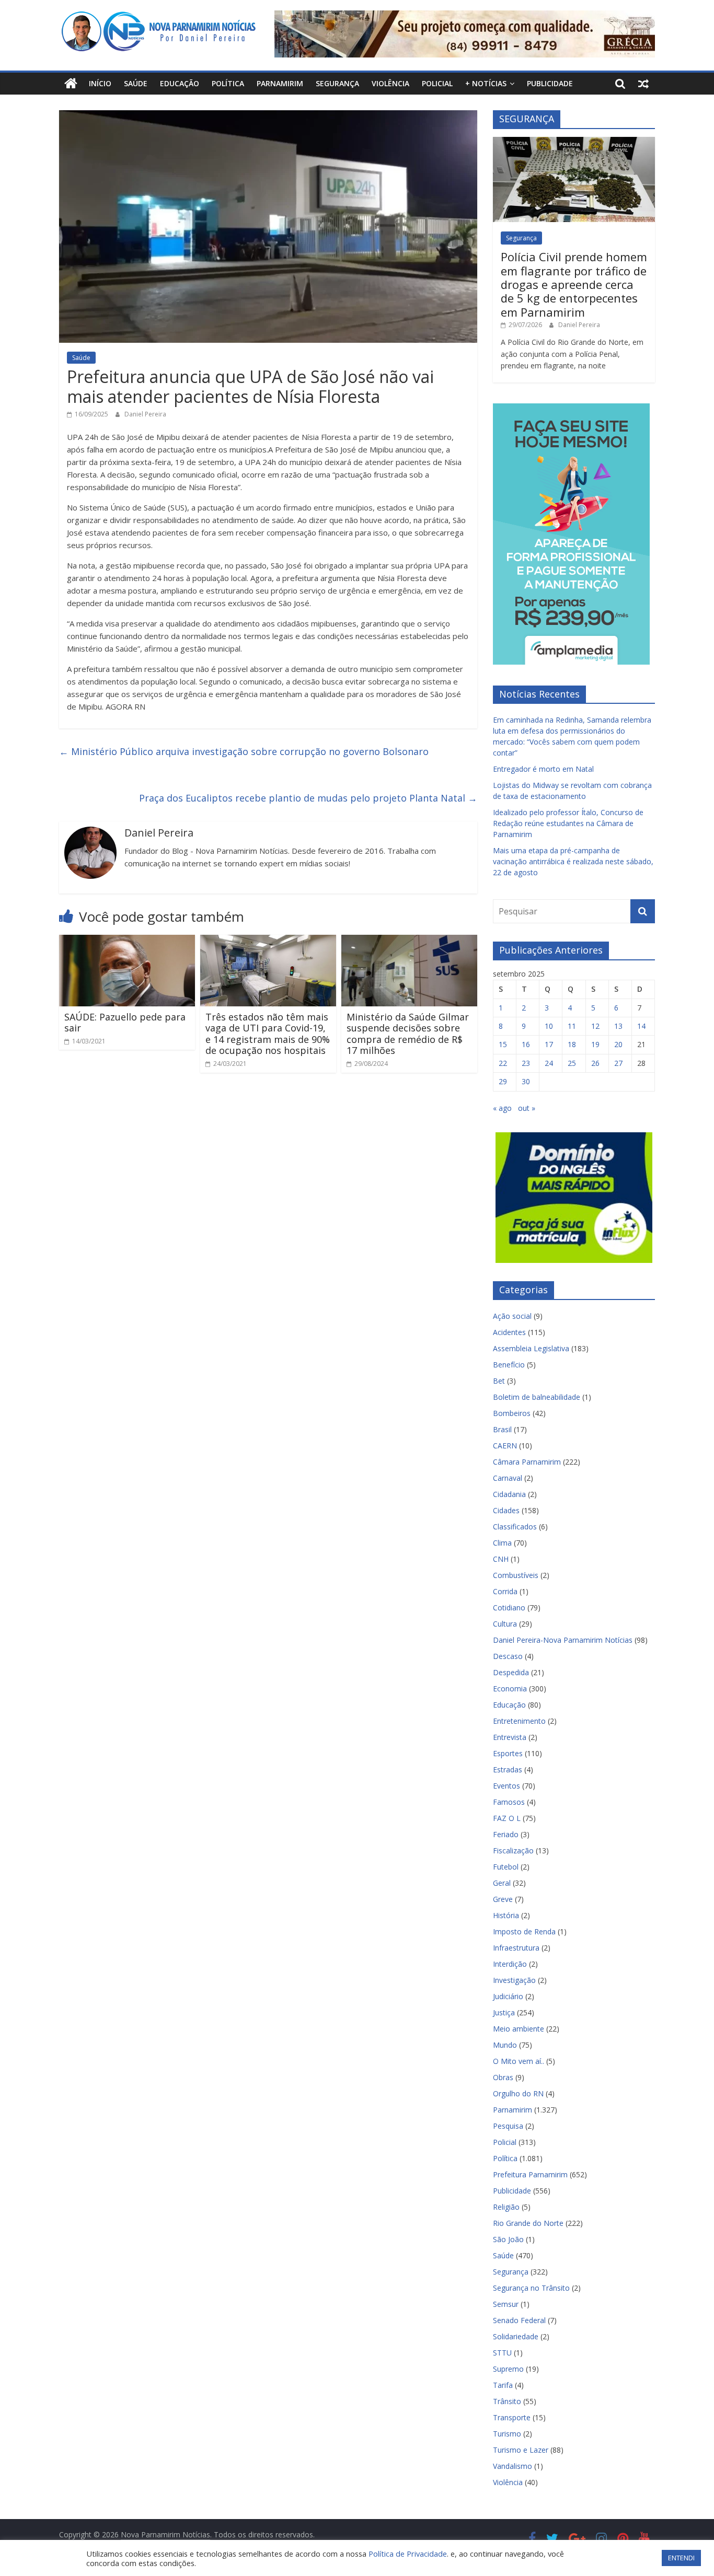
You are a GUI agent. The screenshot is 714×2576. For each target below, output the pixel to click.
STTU (502, 2353)
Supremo (508, 2369)
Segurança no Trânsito (531, 2288)
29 (503, 1081)
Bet (499, 1381)
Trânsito (507, 2401)
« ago (502, 1108)
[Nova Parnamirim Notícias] (71, 84)
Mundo (505, 2045)
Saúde (136, 83)
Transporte (512, 2417)
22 (503, 1063)
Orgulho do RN (518, 2093)
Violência (390, 83)
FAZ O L (507, 1818)
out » (527, 1108)
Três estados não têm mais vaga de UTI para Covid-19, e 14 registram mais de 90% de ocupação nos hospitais (268, 1034)
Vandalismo (513, 2466)
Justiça (504, 2012)
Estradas (508, 1769)
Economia (510, 1689)
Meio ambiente (519, 2029)
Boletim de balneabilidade (537, 1397)
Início (100, 83)
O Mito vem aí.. (519, 2061)
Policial (437, 83)
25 (572, 1063)
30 (526, 1081)
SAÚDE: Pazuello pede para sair (125, 1023)
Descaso (508, 1656)
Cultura (505, 1624)
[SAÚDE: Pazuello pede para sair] (127, 941)
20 (618, 1044)
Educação (180, 83)
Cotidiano (509, 1608)
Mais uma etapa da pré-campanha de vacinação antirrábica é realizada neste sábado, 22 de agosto (573, 861)
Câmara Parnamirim (527, 1462)
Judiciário (508, 1996)
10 (549, 1026)
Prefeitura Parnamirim (530, 2174)
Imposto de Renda (524, 1931)
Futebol (506, 1867)
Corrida (505, 1591)
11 (572, 1026)
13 (618, 1026)
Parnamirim (280, 83)
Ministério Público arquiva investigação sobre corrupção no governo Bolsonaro (244, 751)
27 (618, 1063)
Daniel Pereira (145, 414)
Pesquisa (508, 2126)
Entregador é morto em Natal (543, 769)
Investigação (514, 1980)
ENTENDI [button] (681, 2558)
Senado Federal (519, 2320)
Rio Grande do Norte (528, 2223)
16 (526, 1044)
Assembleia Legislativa (531, 1348)
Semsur (506, 2304)
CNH (501, 1559)
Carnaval (508, 1478)
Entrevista (510, 1737)
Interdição (510, 1964)
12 (595, 1026)
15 (503, 1044)
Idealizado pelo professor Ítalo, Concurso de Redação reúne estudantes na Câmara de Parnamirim (568, 823)
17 (549, 1044)
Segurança (337, 83)
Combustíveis (516, 1575)
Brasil (502, 1429)
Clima (502, 1543)
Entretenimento (519, 1721)
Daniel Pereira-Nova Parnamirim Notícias (563, 1640)
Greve (503, 1899)
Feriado (506, 1834)
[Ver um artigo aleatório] (643, 84)
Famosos (509, 1802)
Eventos (506, 1786)
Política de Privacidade (408, 2554)
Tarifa (503, 2385)
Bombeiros (512, 1413)
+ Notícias (486, 83)
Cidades (506, 1510)
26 (595, 1063)
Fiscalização (513, 1850)
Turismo (507, 2434)
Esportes (508, 1753)
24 (549, 1063)
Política (228, 83)
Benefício (509, 1365)
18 (572, 1044)
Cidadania (509, 1494)
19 (595, 1044)
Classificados (515, 1527)
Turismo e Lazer (521, 2450)
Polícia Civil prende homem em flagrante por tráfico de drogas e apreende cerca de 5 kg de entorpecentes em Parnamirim (574, 284)
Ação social (512, 1316)
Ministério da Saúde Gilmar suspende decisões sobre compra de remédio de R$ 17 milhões (408, 1034)
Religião (506, 2207)
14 (641, 1026)
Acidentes (509, 1332)
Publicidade (550, 83)
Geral (502, 1883)
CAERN (505, 1446)
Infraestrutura (516, 1948)
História (506, 1915)
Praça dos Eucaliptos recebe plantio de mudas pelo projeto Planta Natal (308, 798)
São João (508, 2239)
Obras (503, 2077)
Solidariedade (516, 2336)
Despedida (511, 1672)
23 (526, 1063)
